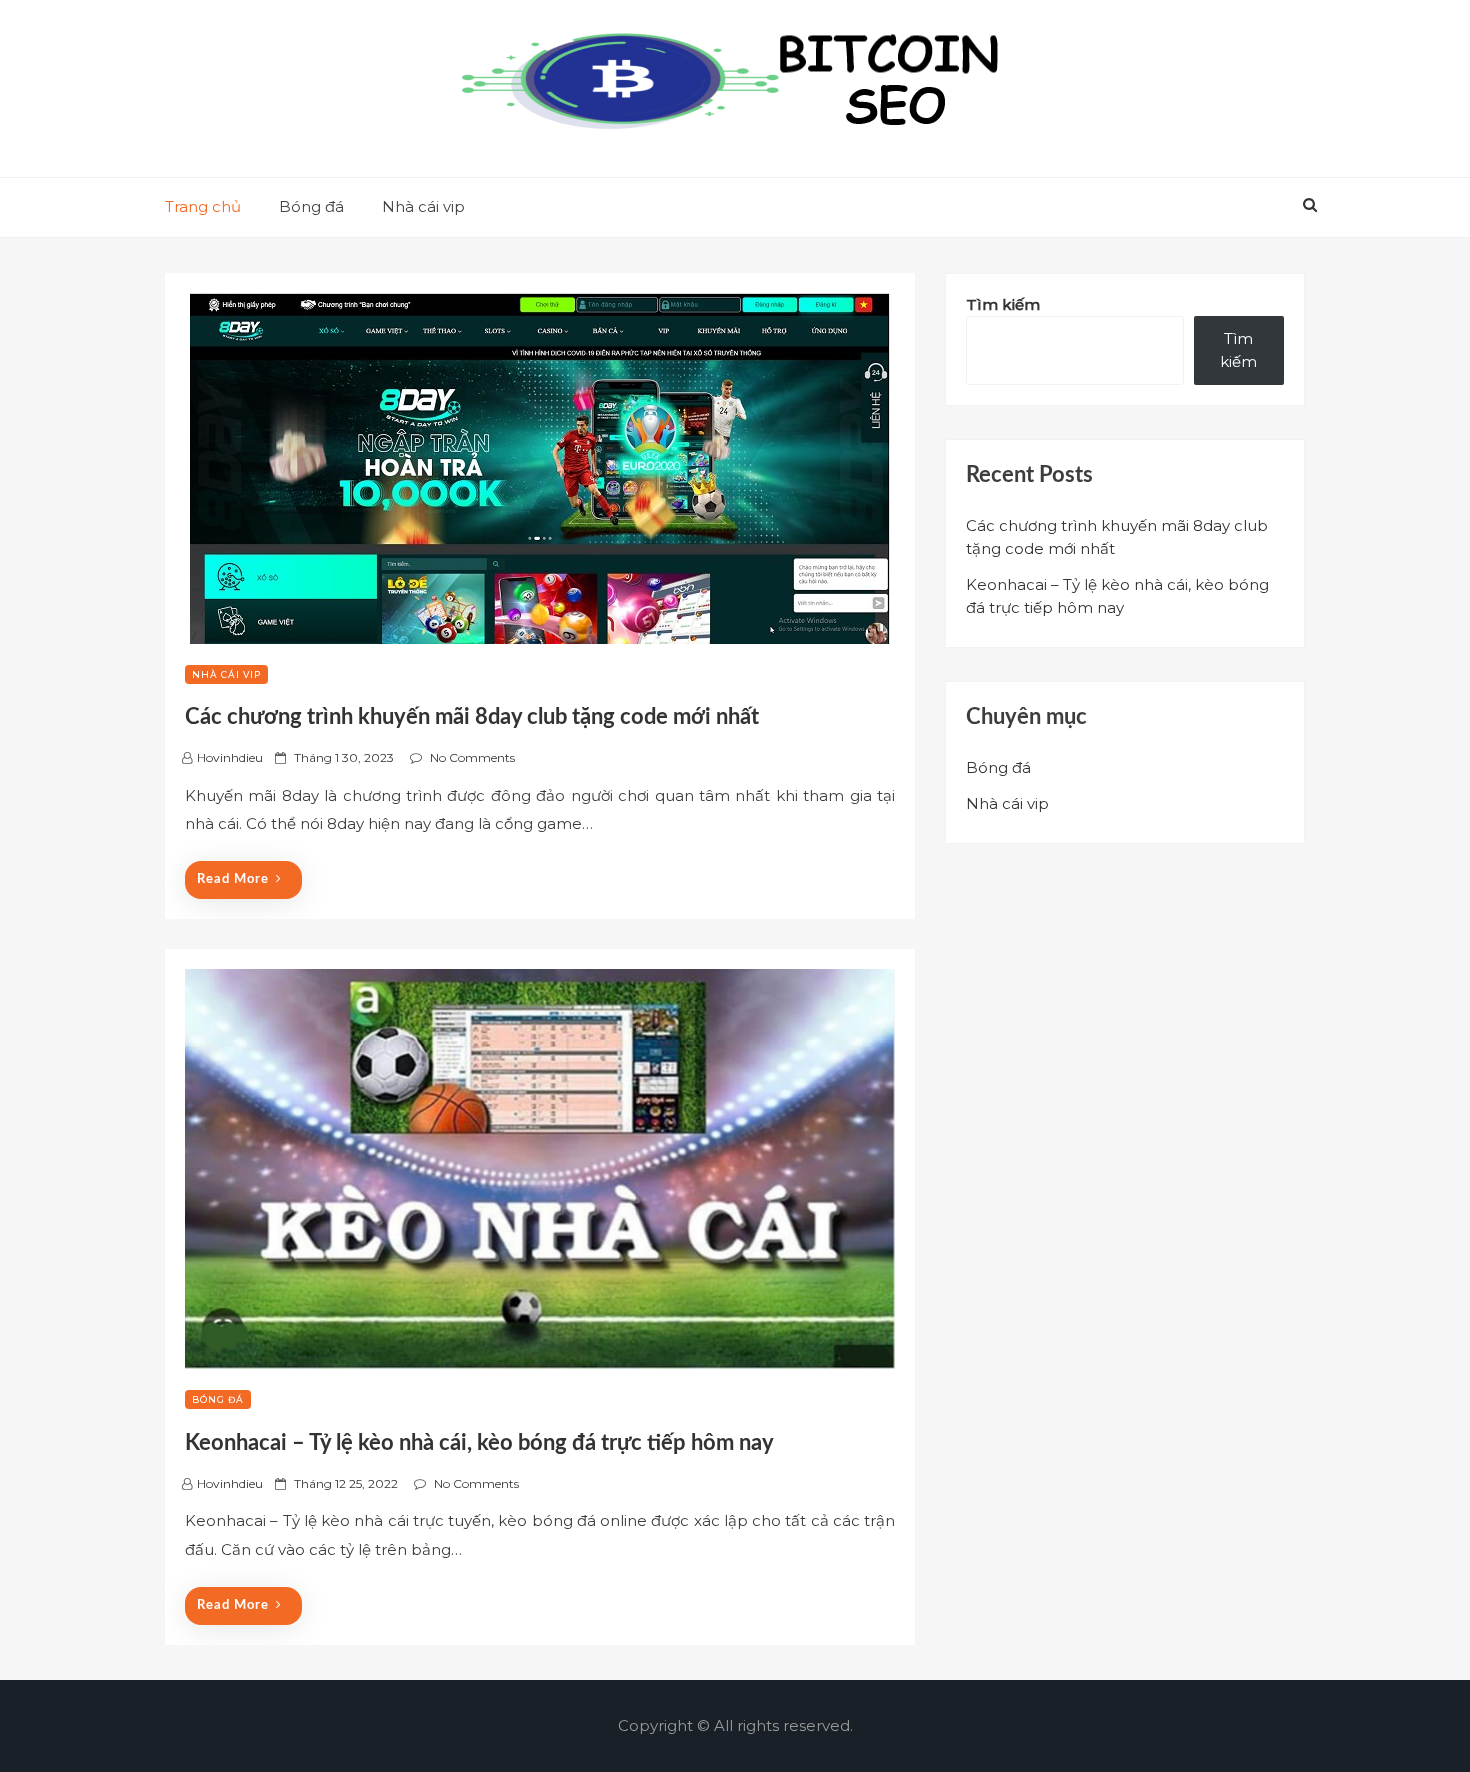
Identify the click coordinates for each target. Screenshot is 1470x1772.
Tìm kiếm (1003, 304)
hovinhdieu (230, 757)
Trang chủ (203, 206)
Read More (233, 879)
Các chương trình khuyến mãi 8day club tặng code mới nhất (472, 717)
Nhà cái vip (423, 206)
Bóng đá (311, 206)
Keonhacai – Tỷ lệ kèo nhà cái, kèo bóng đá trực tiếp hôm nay (479, 1443)
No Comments (472, 757)
